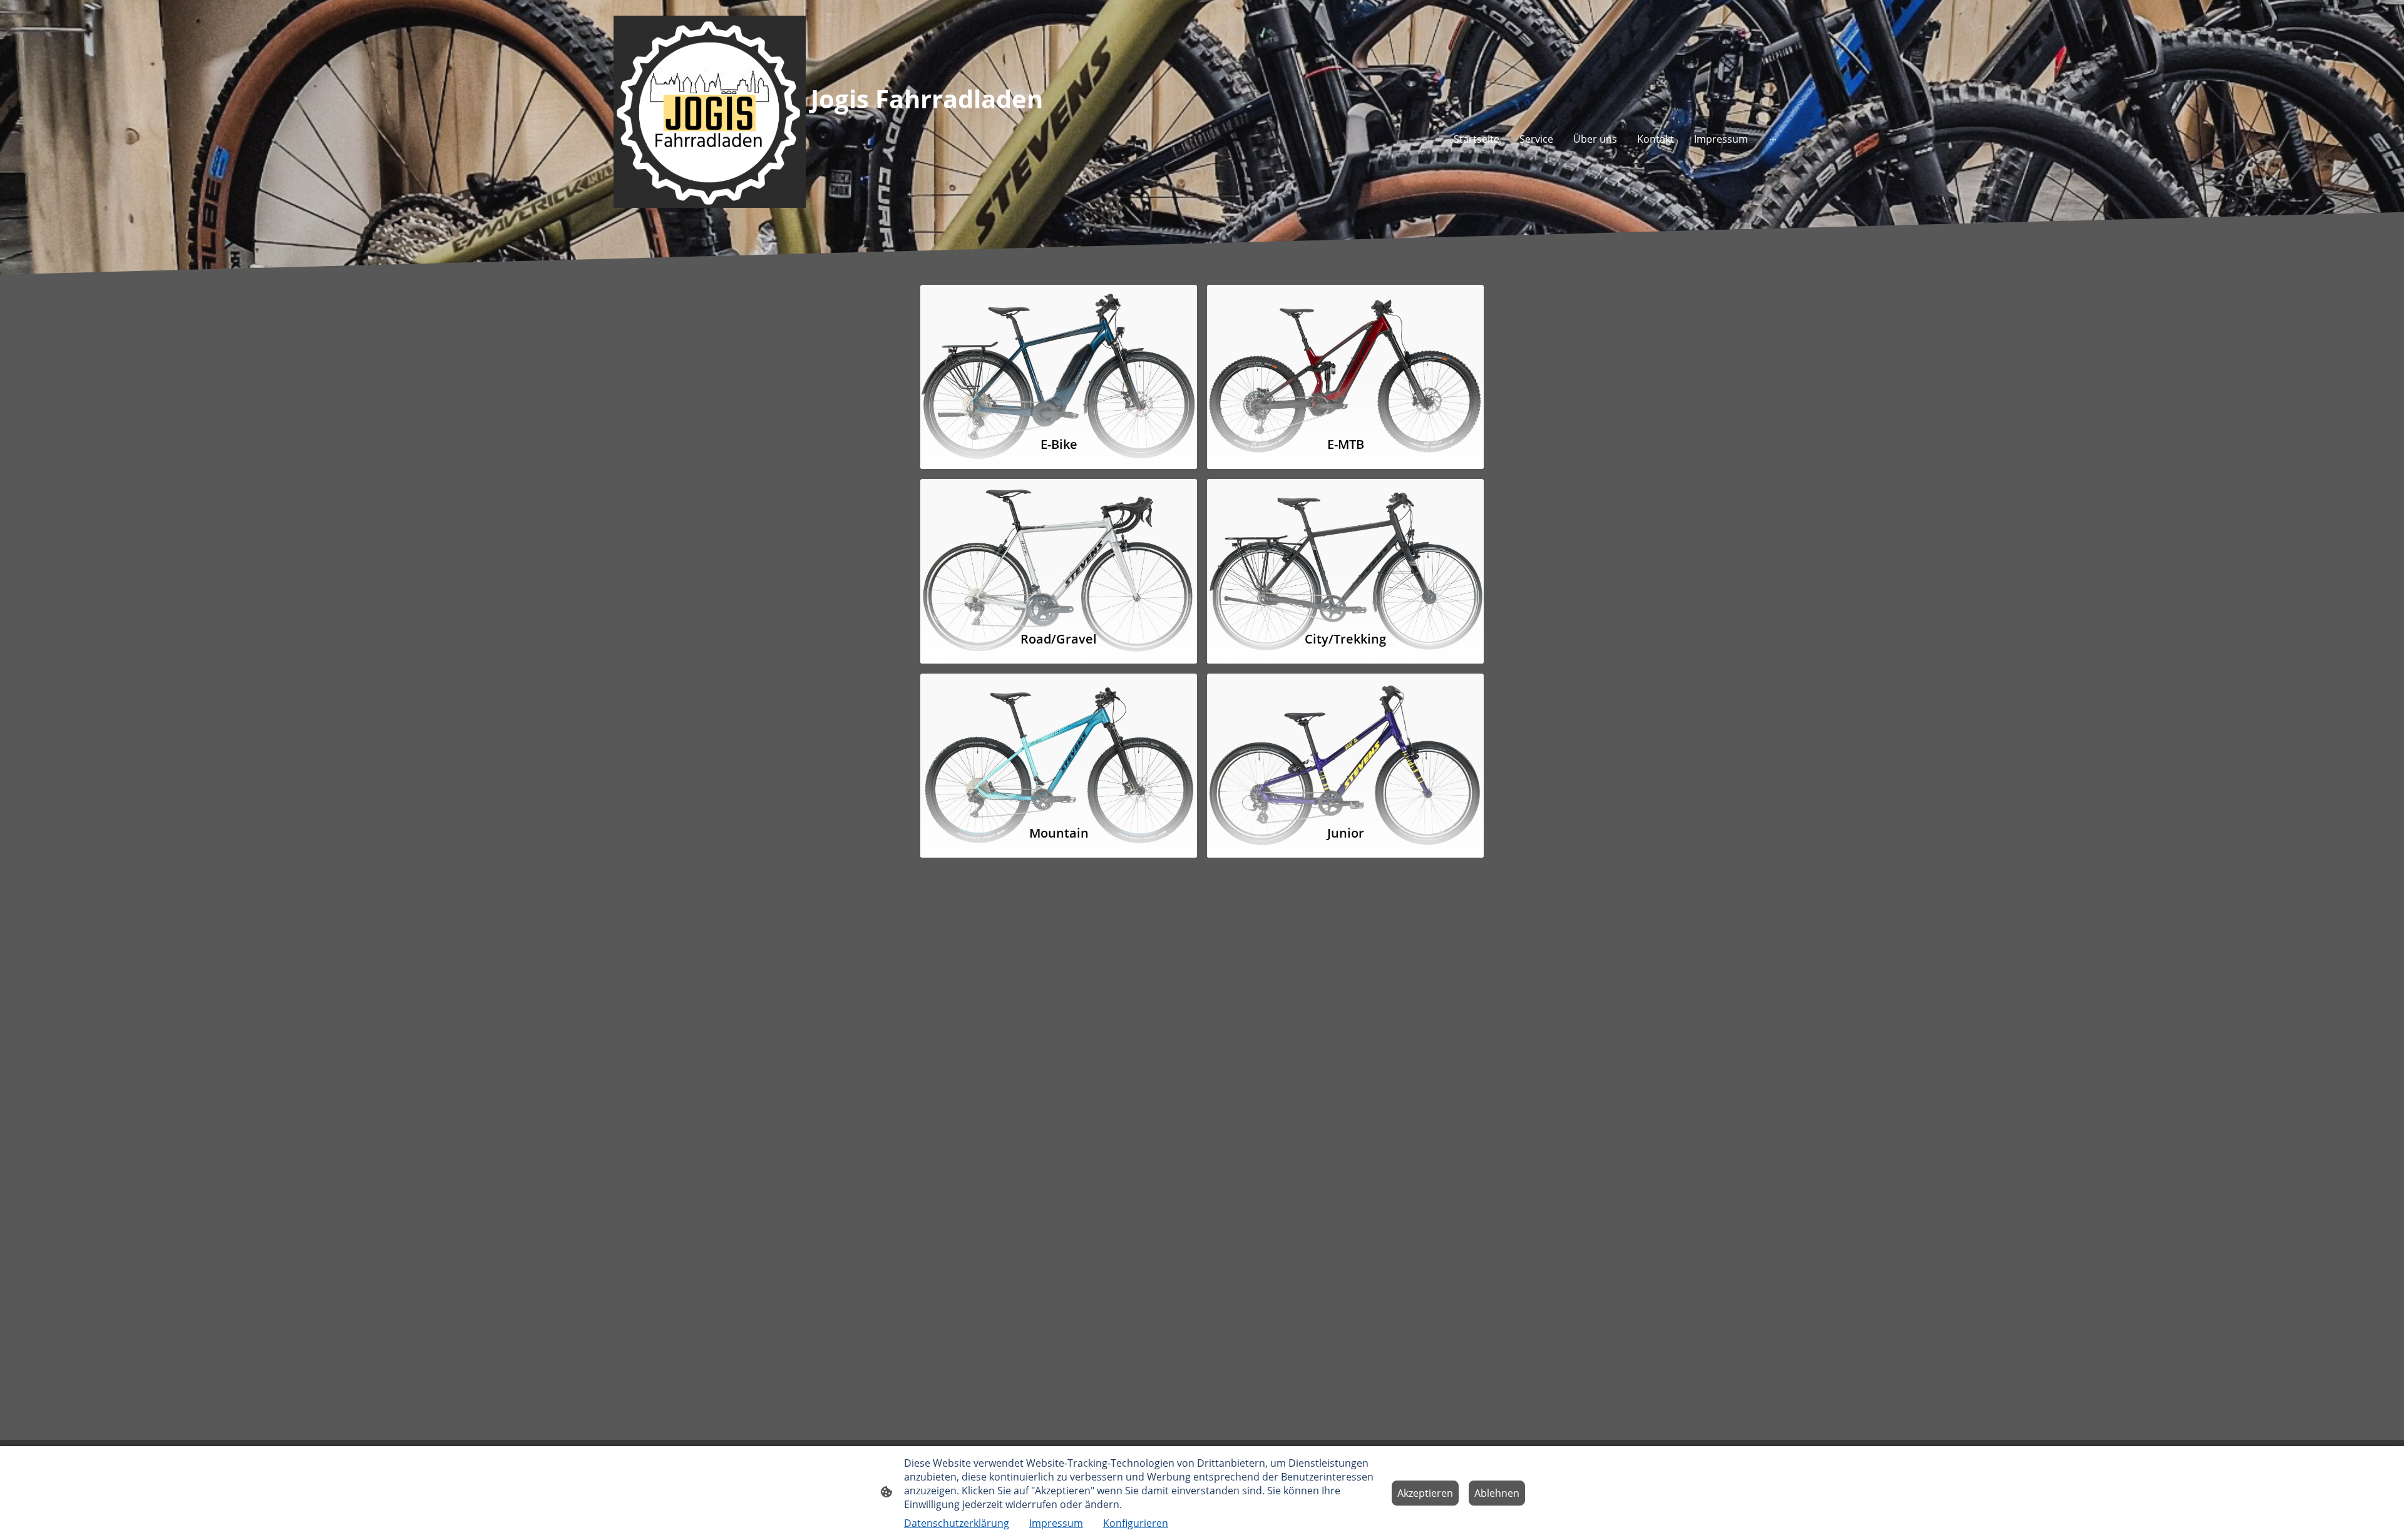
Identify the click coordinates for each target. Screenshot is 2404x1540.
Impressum (1056, 1523)
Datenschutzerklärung (957, 1523)
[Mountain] (1059, 743)
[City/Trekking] (1345, 549)
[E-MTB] (1345, 355)
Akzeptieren (1425, 1493)
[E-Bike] (1059, 355)
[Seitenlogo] (710, 112)
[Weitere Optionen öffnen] (1773, 139)
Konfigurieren (1136, 1523)
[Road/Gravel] (1059, 549)
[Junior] (1345, 743)
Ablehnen (1497, 1493)
